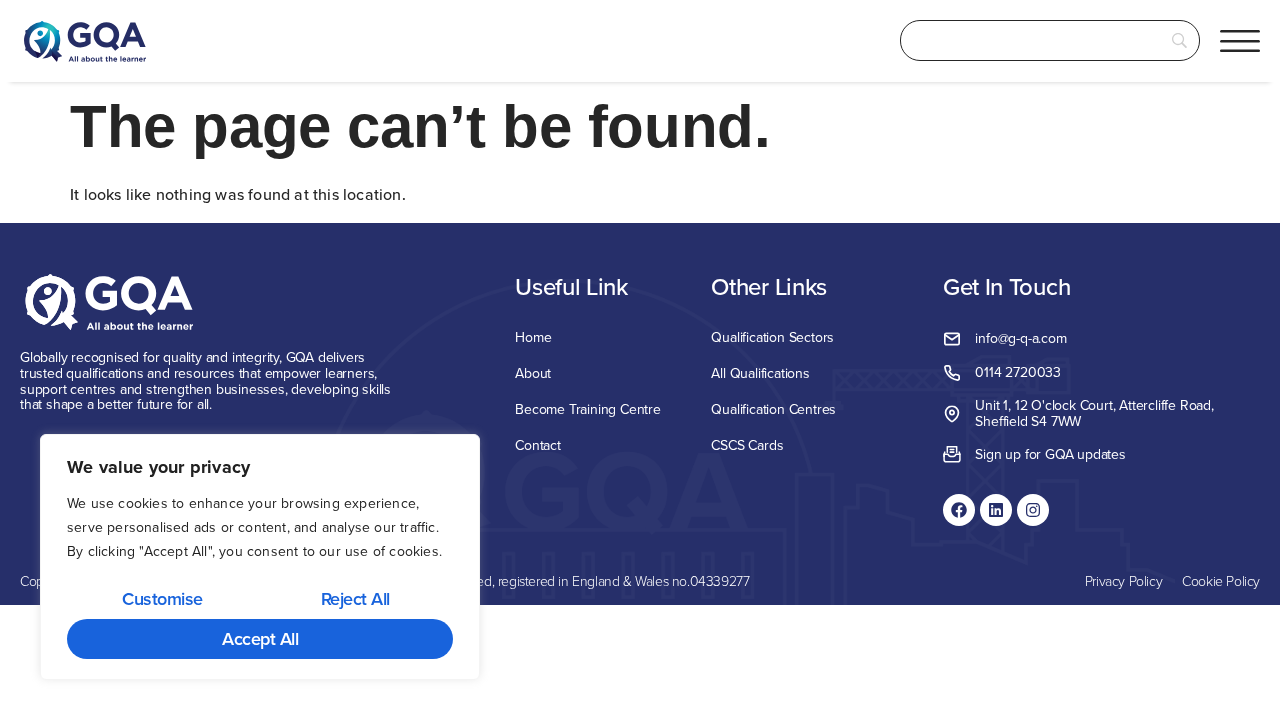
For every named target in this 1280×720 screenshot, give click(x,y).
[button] (1240, 41)
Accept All (260, 638)
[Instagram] (1033, 510)
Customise (162, 598)
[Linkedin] (996, 510)
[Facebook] (959, 510)
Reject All (355, 598)
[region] (260, 557)
